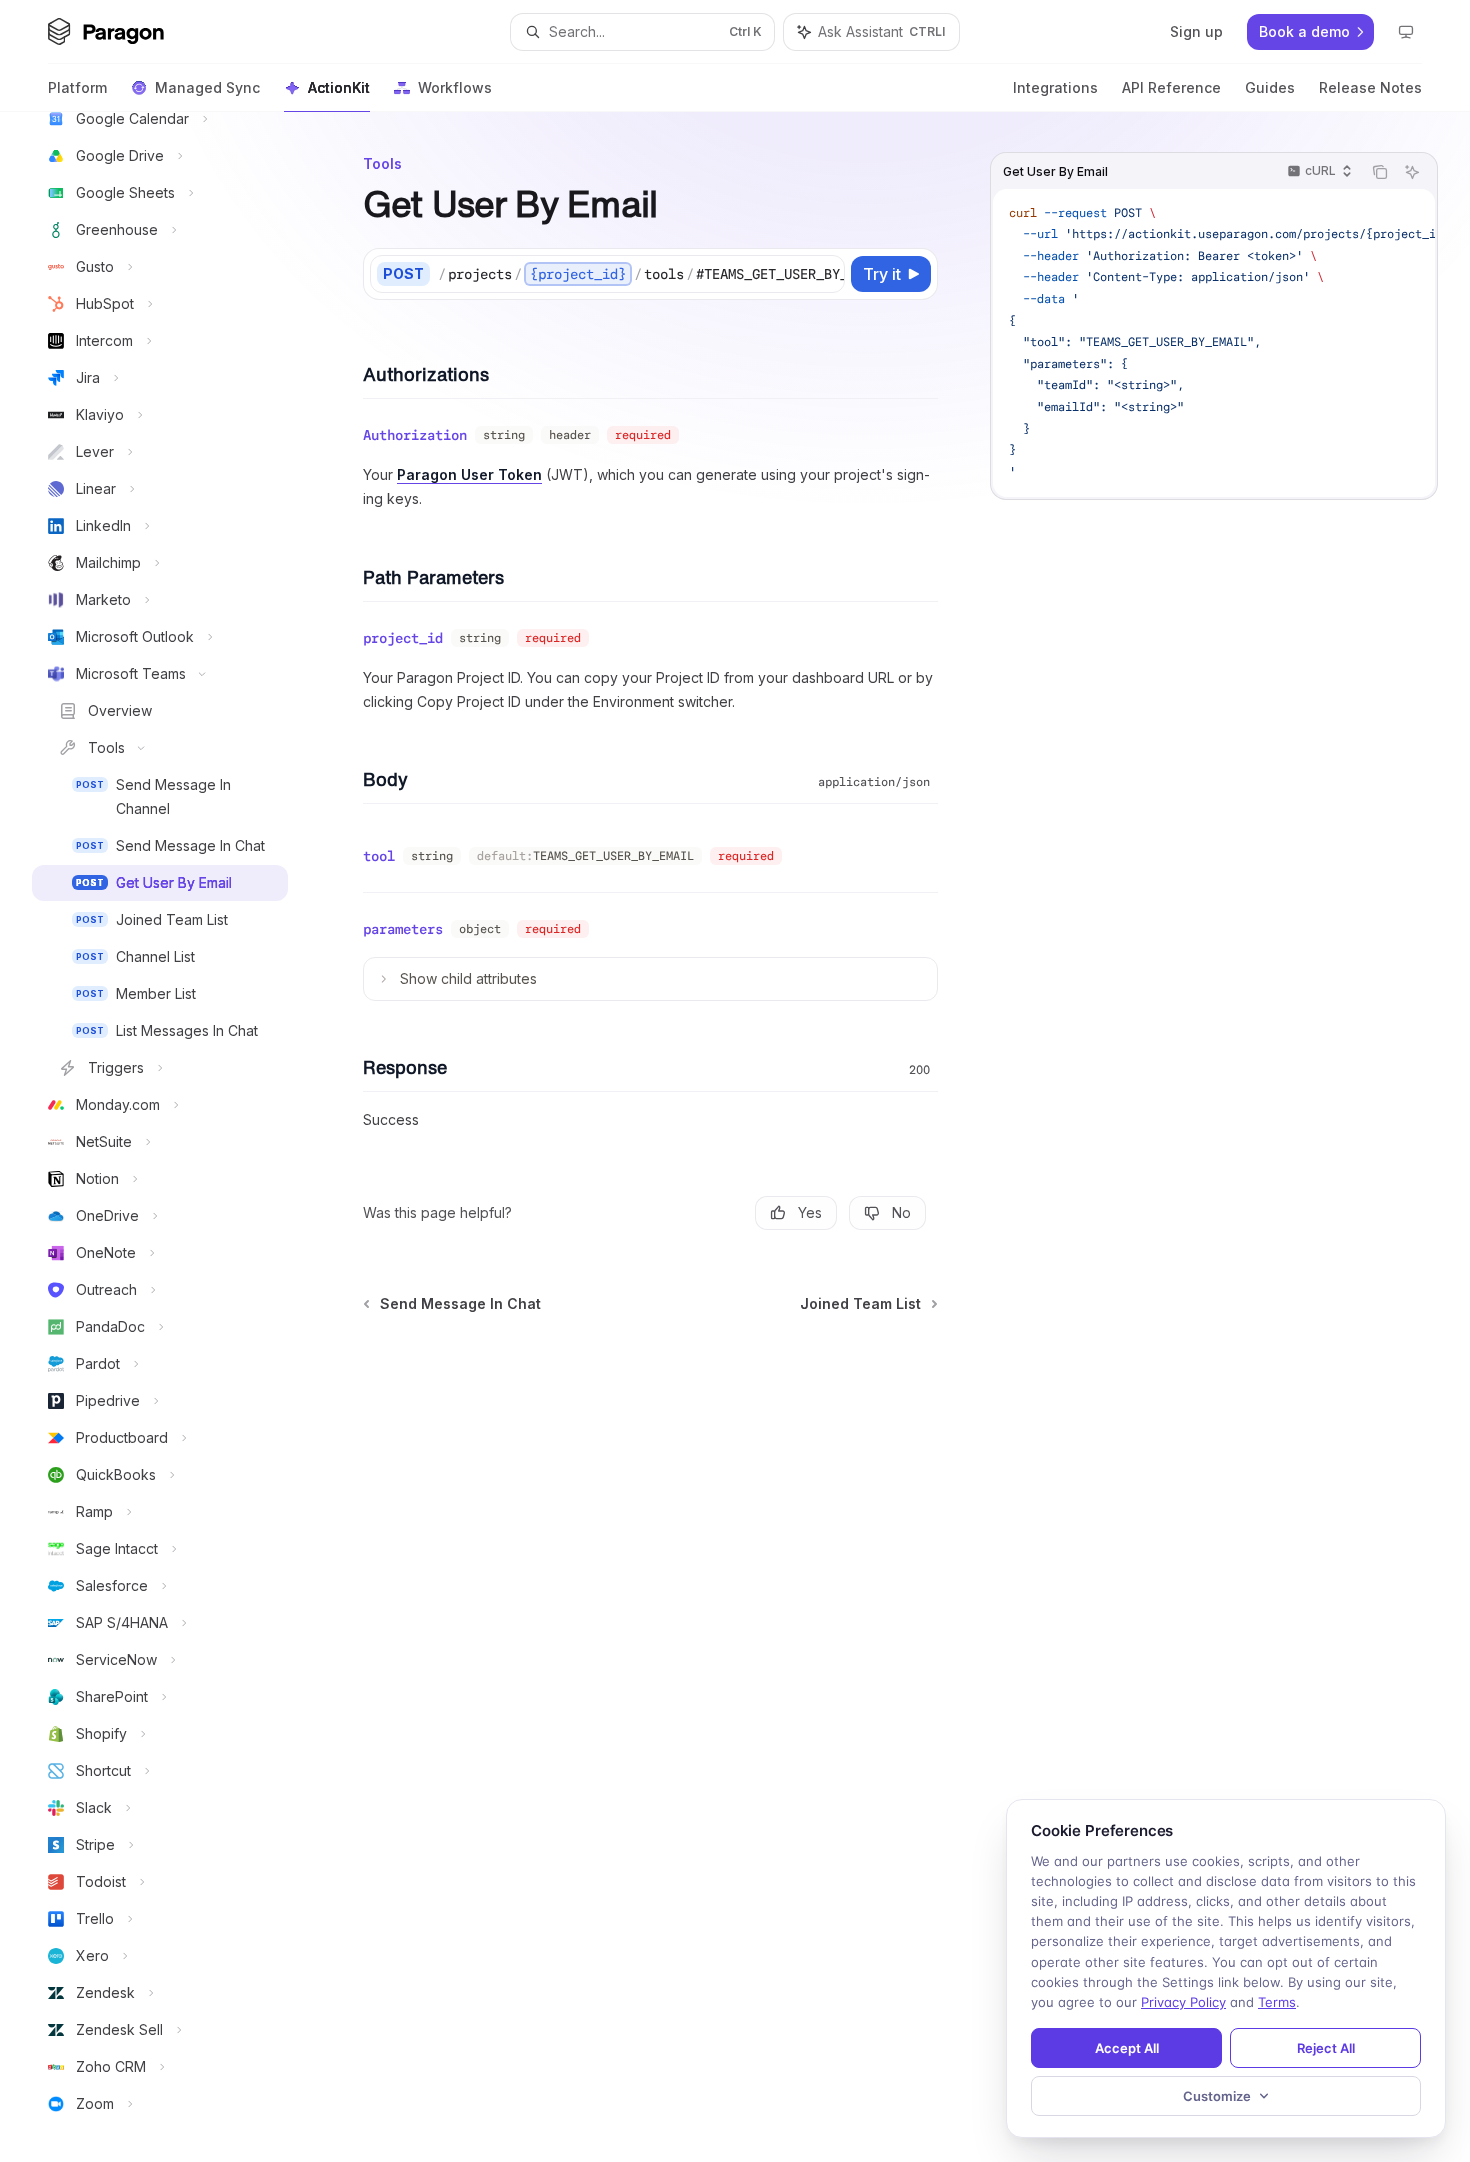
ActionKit (339, 87)
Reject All (1326, 2048)
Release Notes (1370, 87)
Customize (1217, 2096)
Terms (1277, 2002)
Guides (1270, 87)
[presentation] (176, 1137)
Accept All (1127, 2048)
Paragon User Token (469, 474)
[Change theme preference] (1406, 32)
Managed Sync (207, 87)
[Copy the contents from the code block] (1380, 172)
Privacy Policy (1183, 2002)
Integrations (1055, 87)
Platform (77, 87)
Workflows (455, 87)
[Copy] (826, 274)
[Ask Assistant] (1412, 172)
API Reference (1171, 87)
